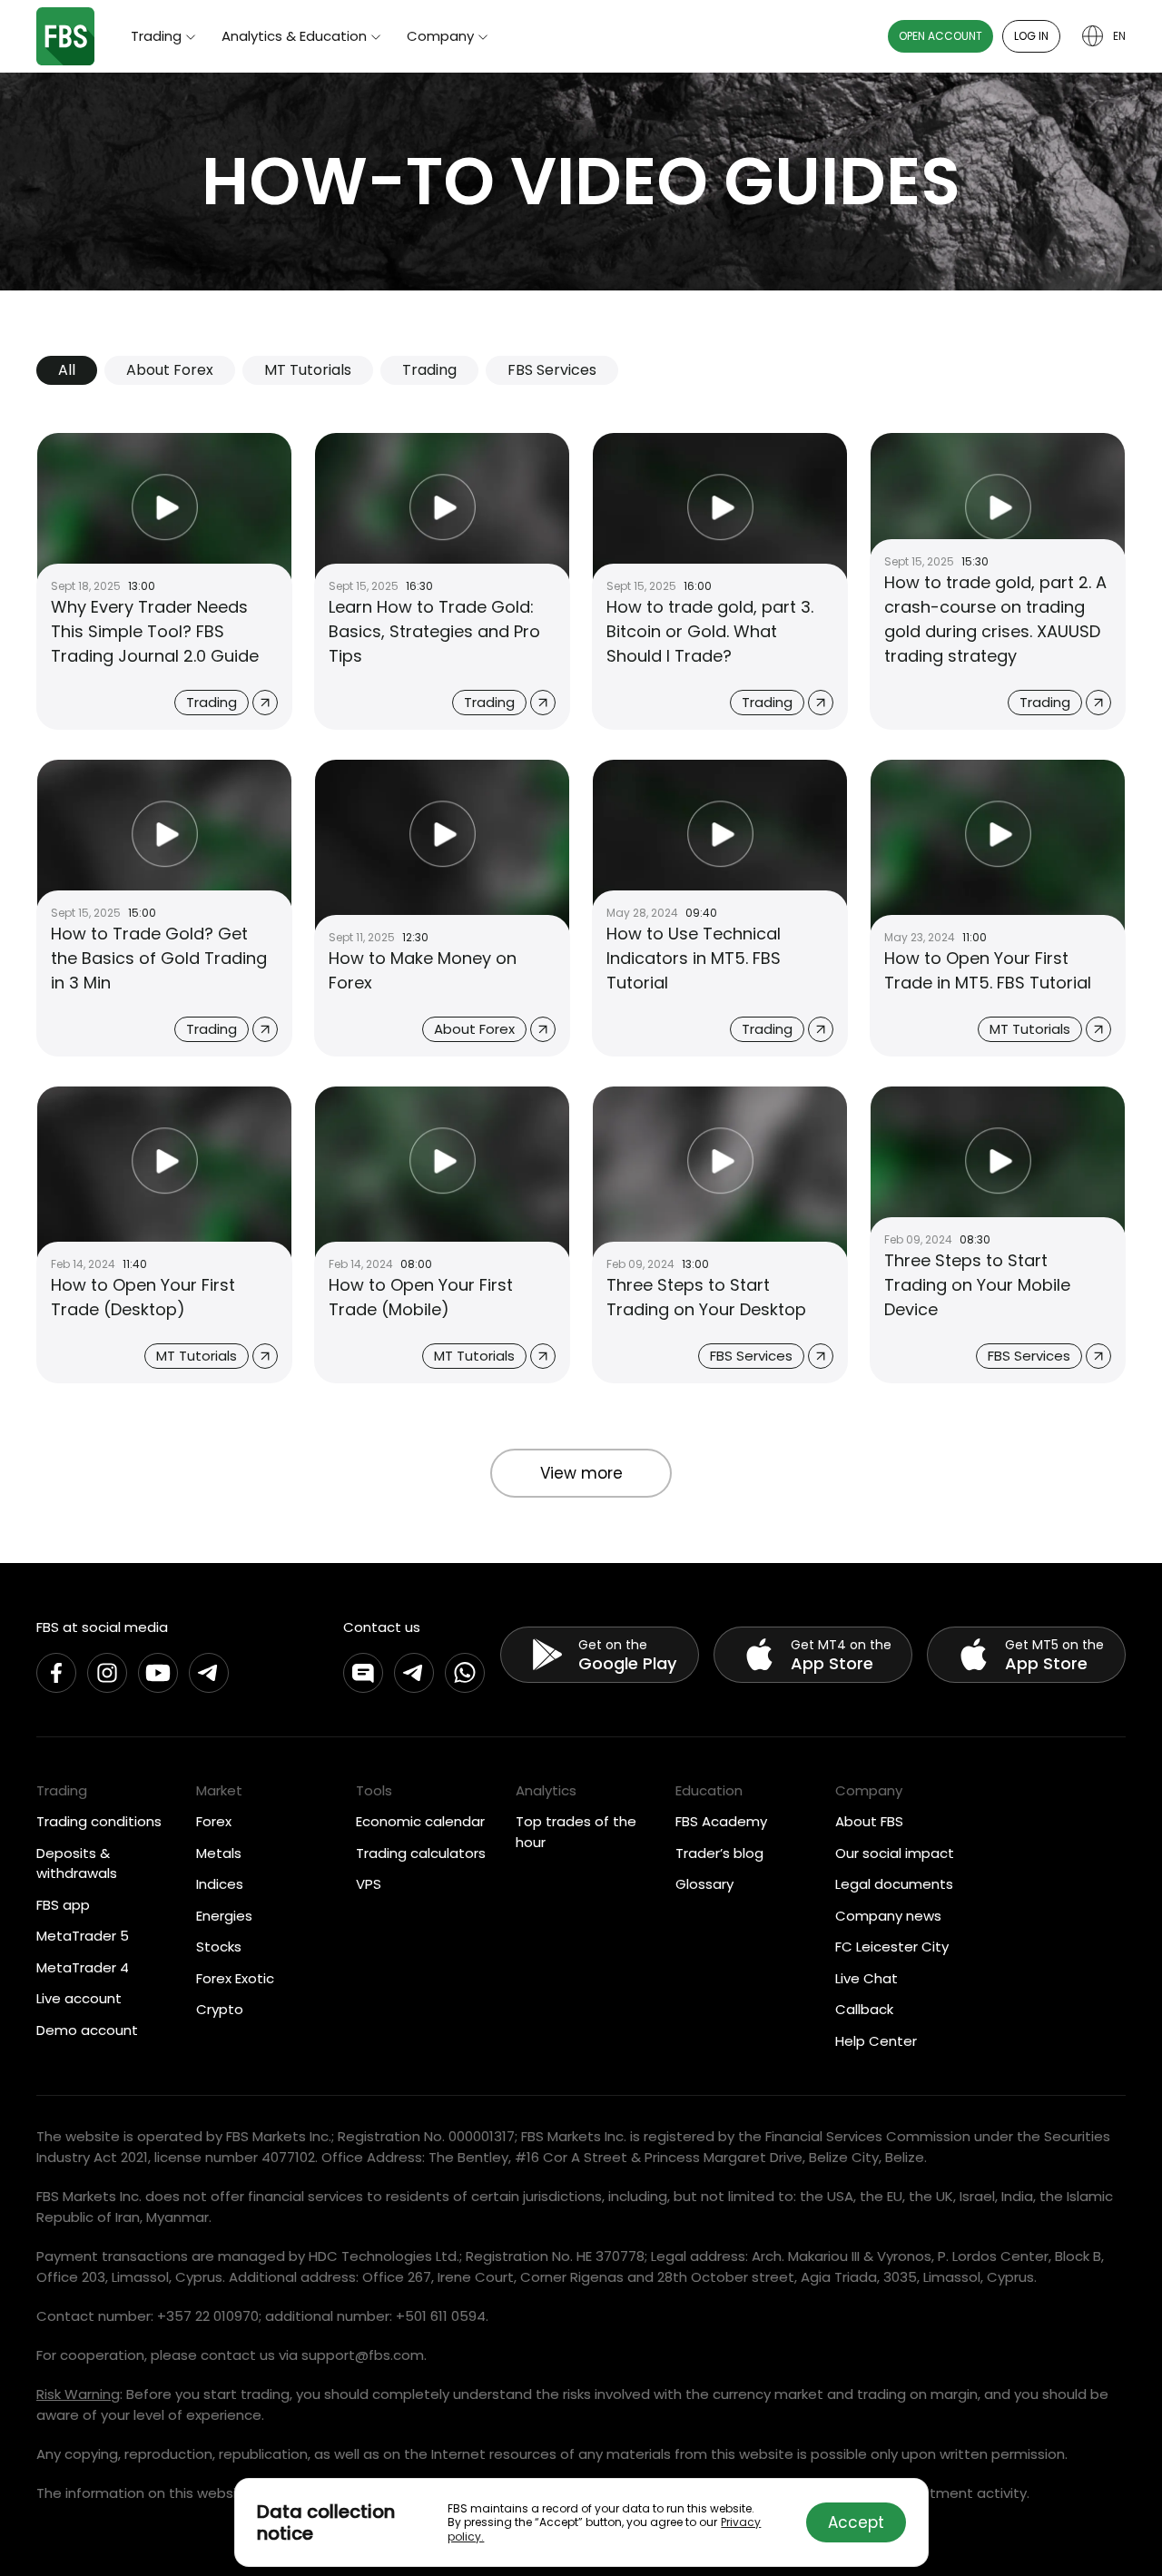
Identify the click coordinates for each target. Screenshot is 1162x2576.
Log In (1031, 36)
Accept (856, 2522)
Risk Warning (78, 2394)
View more (581, 1473)
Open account (940, 36)
